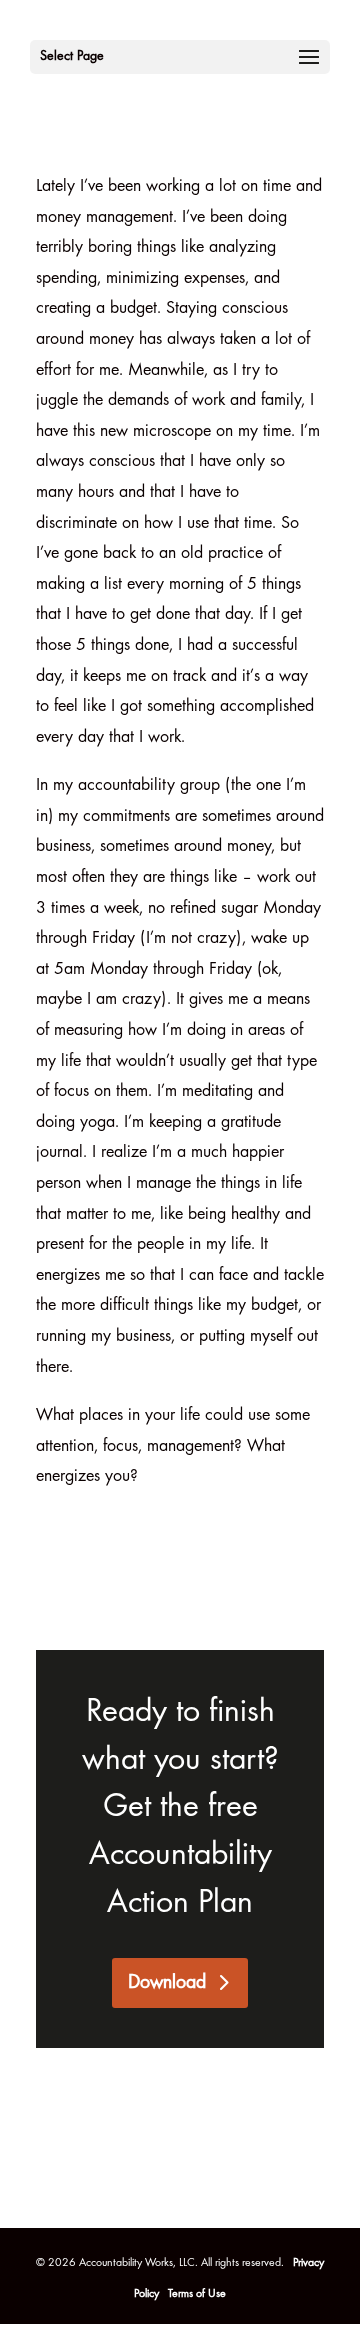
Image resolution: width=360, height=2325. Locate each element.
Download (167, 1983)
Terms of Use (197, 2294)
